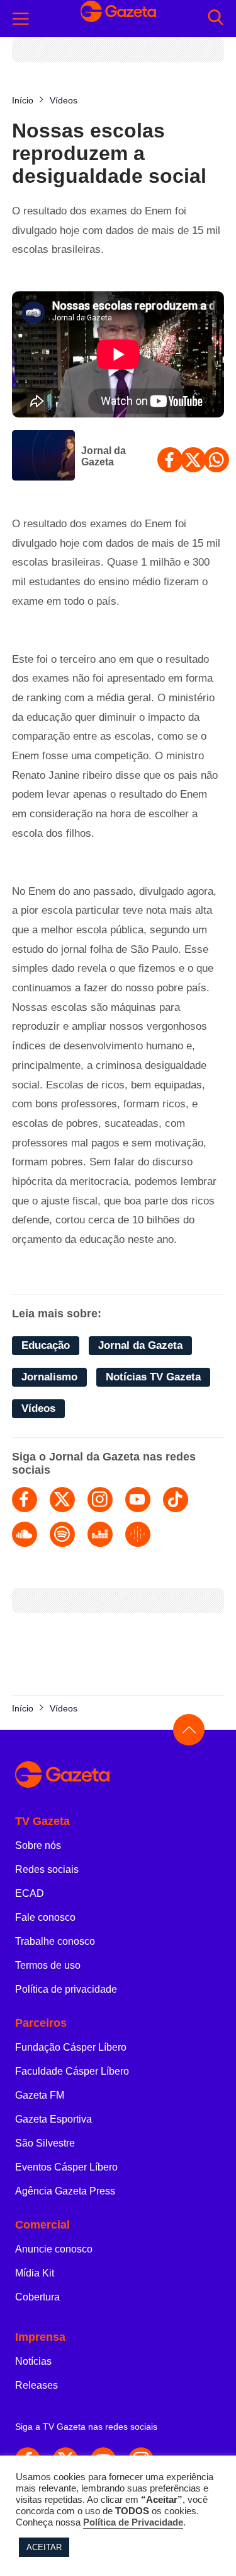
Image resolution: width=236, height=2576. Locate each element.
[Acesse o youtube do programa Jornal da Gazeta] (138, 1500)
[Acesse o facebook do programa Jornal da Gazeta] (25, 1500)
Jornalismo (49, 1377)
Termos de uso (48, 1965)
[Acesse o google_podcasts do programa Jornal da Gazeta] (138, 1534)
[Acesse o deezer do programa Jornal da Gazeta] (100, 1534)
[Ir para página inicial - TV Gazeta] (118, 1775)
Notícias (33, 2361)
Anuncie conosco (54, 2249)
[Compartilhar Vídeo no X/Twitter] (193, 460)
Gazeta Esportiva (53, 2119)
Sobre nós (38, 1845)
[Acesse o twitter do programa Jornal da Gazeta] (62, 1500)
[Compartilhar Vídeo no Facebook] (170, 460)
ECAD (30, 1893)
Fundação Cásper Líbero (71, 2047)
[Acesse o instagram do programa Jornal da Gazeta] (100, 1500)
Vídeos (38, 1408)
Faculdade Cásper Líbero (72, 2071)
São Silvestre (45, 2143)
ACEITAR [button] (44, 2547)
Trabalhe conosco (55, 1941)
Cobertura (37, 2297)
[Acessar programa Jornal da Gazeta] (43, 457)
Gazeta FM (40, 2095)
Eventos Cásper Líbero (66, 2167)
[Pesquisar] (216, 19)
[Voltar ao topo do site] (189, 1730)
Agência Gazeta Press (65, 2191)
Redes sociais (47, 1869)
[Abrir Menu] (21, 19)
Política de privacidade (66, 1989)
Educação (46, 1345)
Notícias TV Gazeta (153, 1377)
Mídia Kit (35, 2273)
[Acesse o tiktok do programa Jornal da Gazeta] (176, 1500)
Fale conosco (45, 1917)
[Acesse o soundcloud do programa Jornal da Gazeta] (25, 1534)
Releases (37, 2385)
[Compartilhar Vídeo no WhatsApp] (216, 460)
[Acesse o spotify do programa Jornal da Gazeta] (62, 1534)
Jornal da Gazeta (104, 456)
